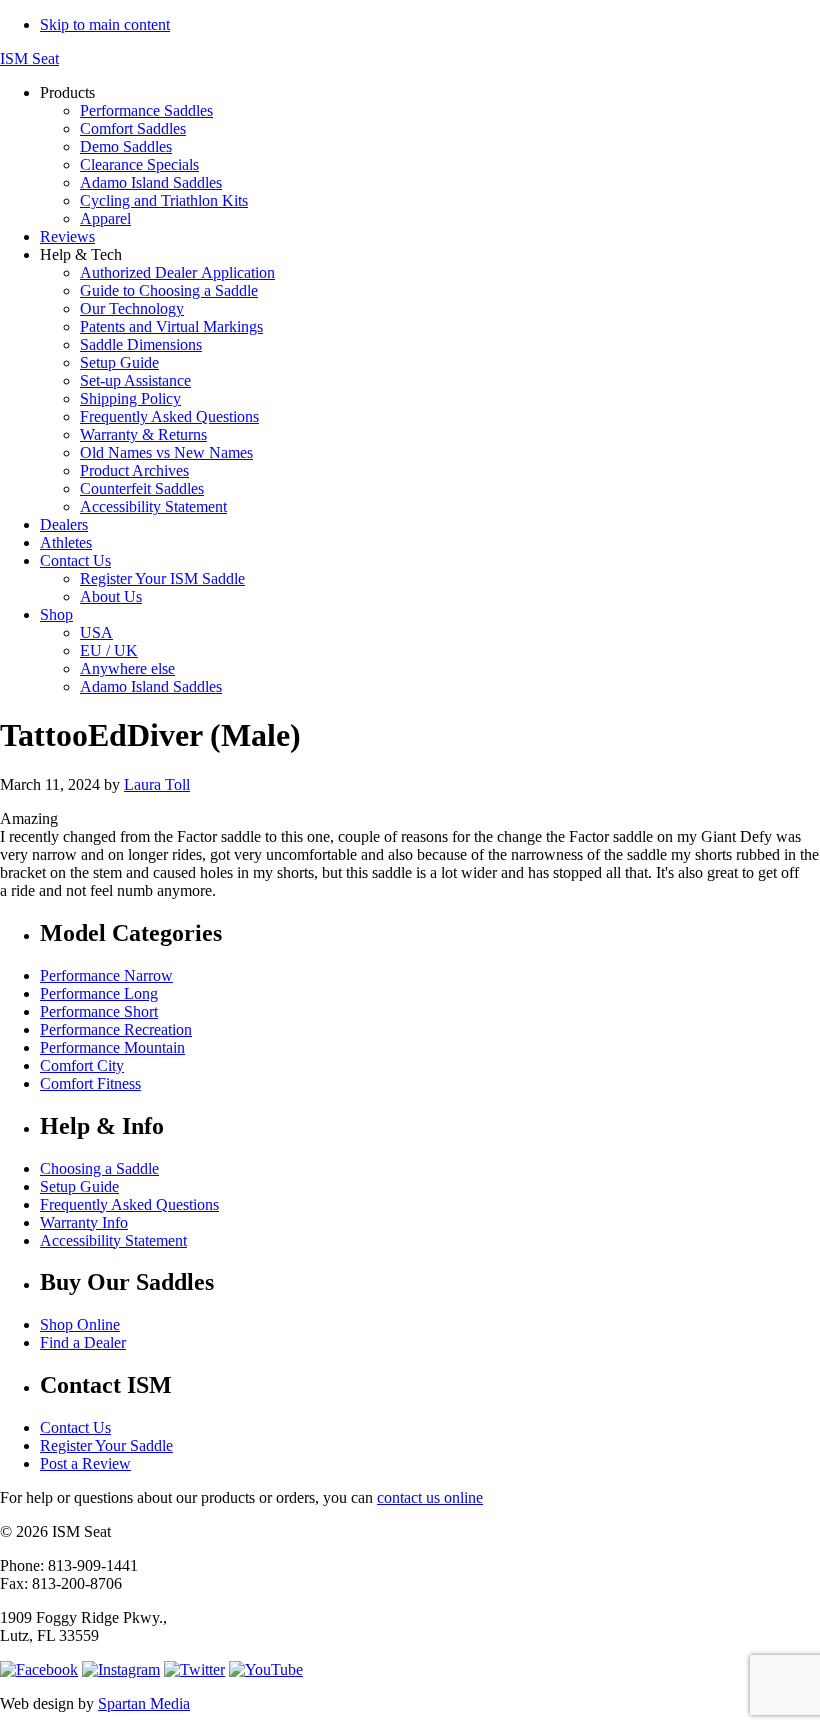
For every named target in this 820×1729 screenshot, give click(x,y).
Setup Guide (79, 1186)
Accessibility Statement (113, 1240)
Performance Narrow (106, 975)
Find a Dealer (83, 1342)
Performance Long (99, 993)
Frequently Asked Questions (129, 1204)
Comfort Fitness (90, 1083)
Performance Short (99, 1011)
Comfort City (82, 1065)
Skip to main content (105, 24)
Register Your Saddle (106, 1445)
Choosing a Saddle (99, 1168)
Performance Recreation (116, 1029)
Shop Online (80, 1324)
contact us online (430, 1497)
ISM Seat (29, 58)
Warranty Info (84, 1222)
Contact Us (75, 1427)
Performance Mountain (112, 1047)
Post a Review (85, 1463)
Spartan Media (144, 1703)
